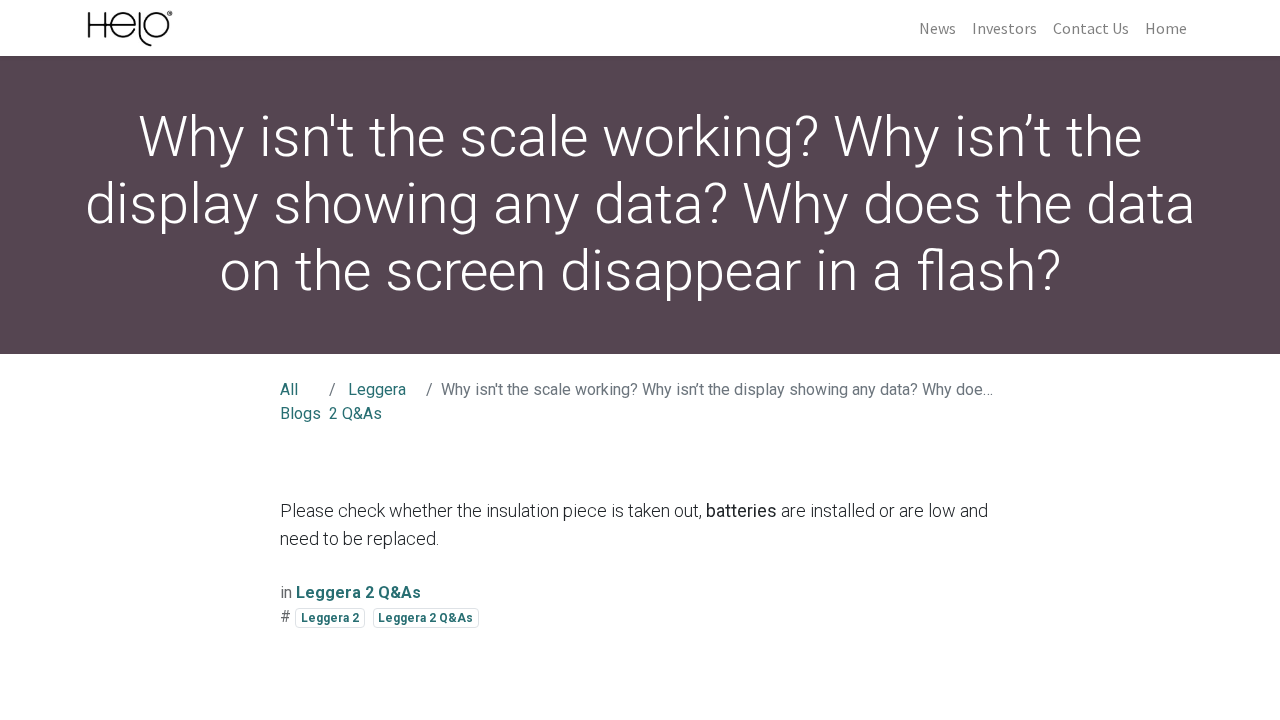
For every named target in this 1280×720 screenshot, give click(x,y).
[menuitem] (937, 28)
